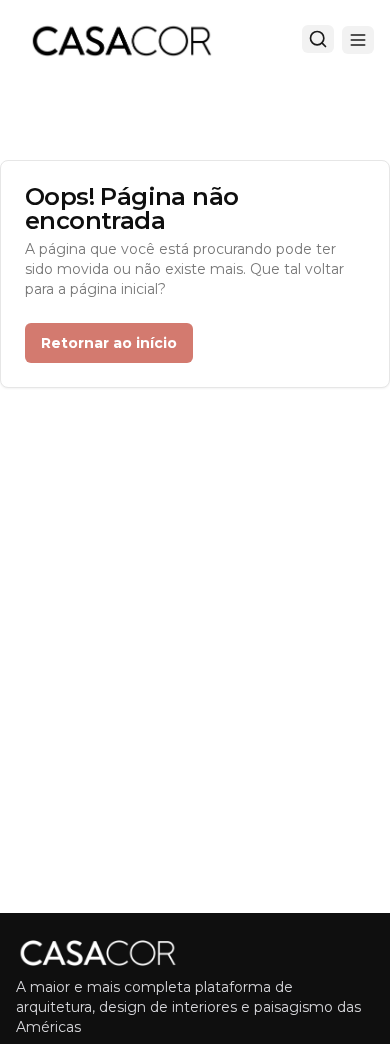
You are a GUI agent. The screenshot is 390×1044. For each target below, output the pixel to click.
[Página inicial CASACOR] (121, 40)
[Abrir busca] (318, 39)
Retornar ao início (109, 343)
